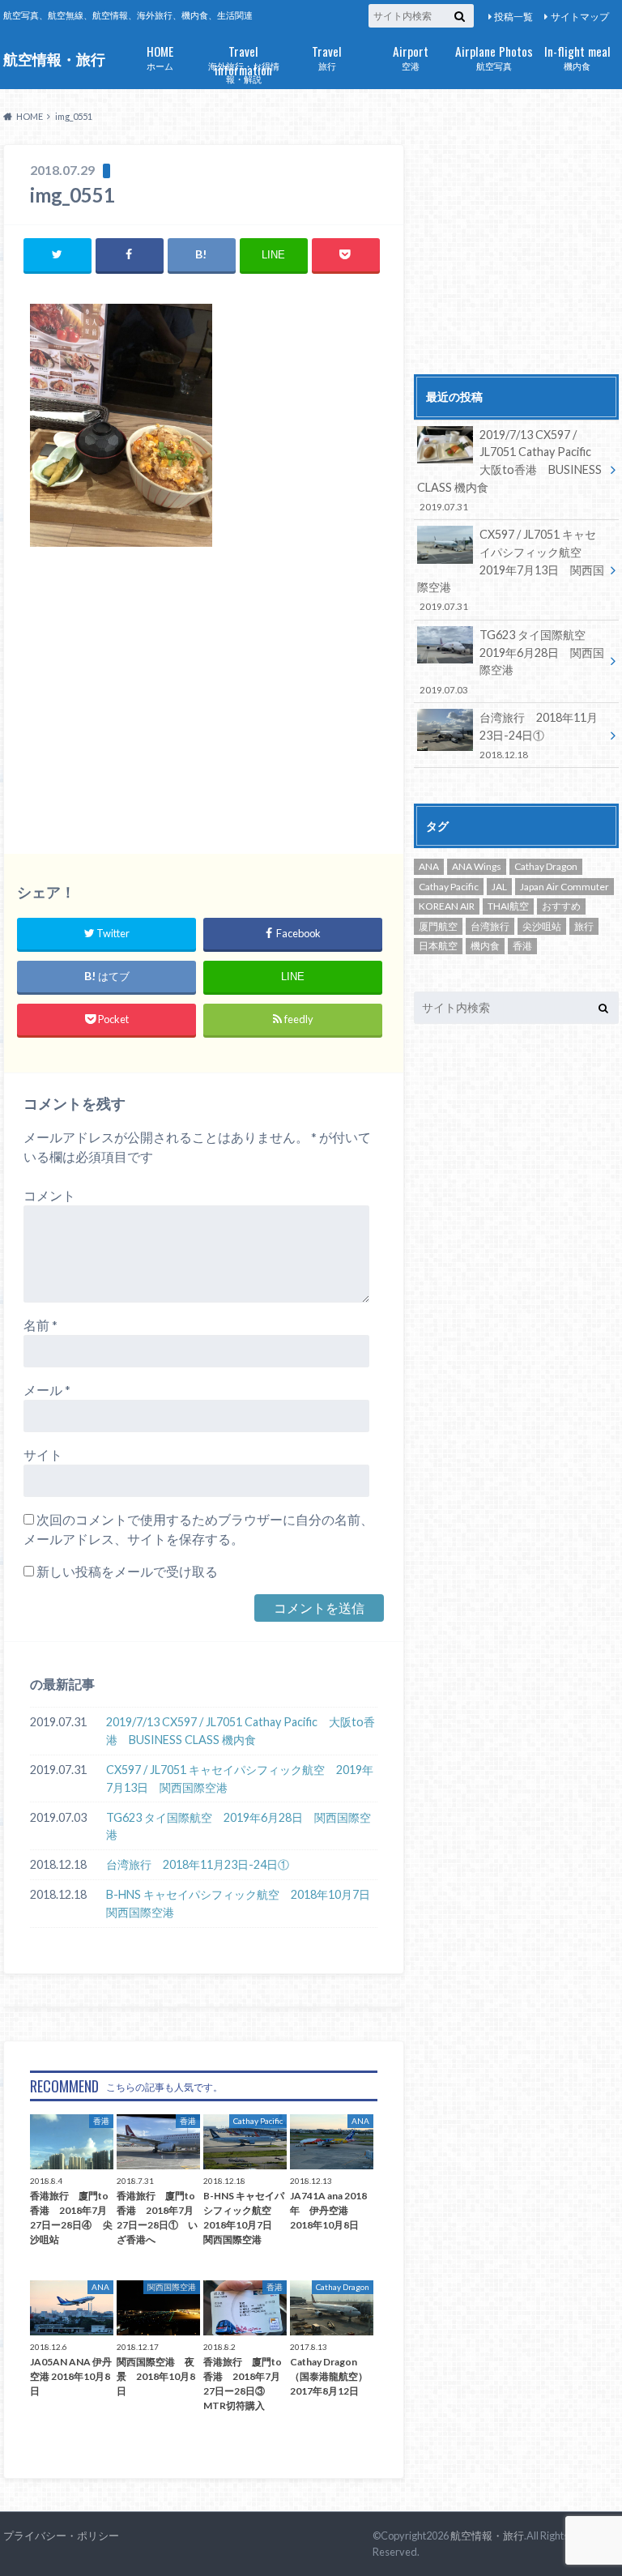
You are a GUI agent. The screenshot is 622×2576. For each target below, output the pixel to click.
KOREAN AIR (447, 906)
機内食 (577, 56)
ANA (429, 866)
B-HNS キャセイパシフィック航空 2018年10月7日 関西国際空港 (242, 1903)
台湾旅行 (490, 926)
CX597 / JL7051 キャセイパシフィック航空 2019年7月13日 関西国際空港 (240, 1778)
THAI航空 (508, 906)
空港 (411, 56)
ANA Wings (477, 866)
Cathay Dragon (546, 866)
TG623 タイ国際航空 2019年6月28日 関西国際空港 (239, 1826)
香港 (522, 946)
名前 (40, 1325)
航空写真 (494, 56)
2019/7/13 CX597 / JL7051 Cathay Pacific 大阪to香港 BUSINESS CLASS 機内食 (241, 1731)
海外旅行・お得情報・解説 (244, 63)
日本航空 (438, 946)
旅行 (327, 56)
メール (47, 1390)
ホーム (160, 56)
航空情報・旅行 (54, 60)
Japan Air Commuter (564, 887)
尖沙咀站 (542, 926)
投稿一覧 (513, 17)
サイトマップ (580, 17)
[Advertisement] (204, 701)
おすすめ (561, 906)
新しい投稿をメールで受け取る (127, 1571)
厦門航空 (438, 926)
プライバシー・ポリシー (61, 2535)
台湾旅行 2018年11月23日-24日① (198, 1864)
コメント (49, 1195)
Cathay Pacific (449, 887)
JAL (499, 887)
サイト (43, 1454)
